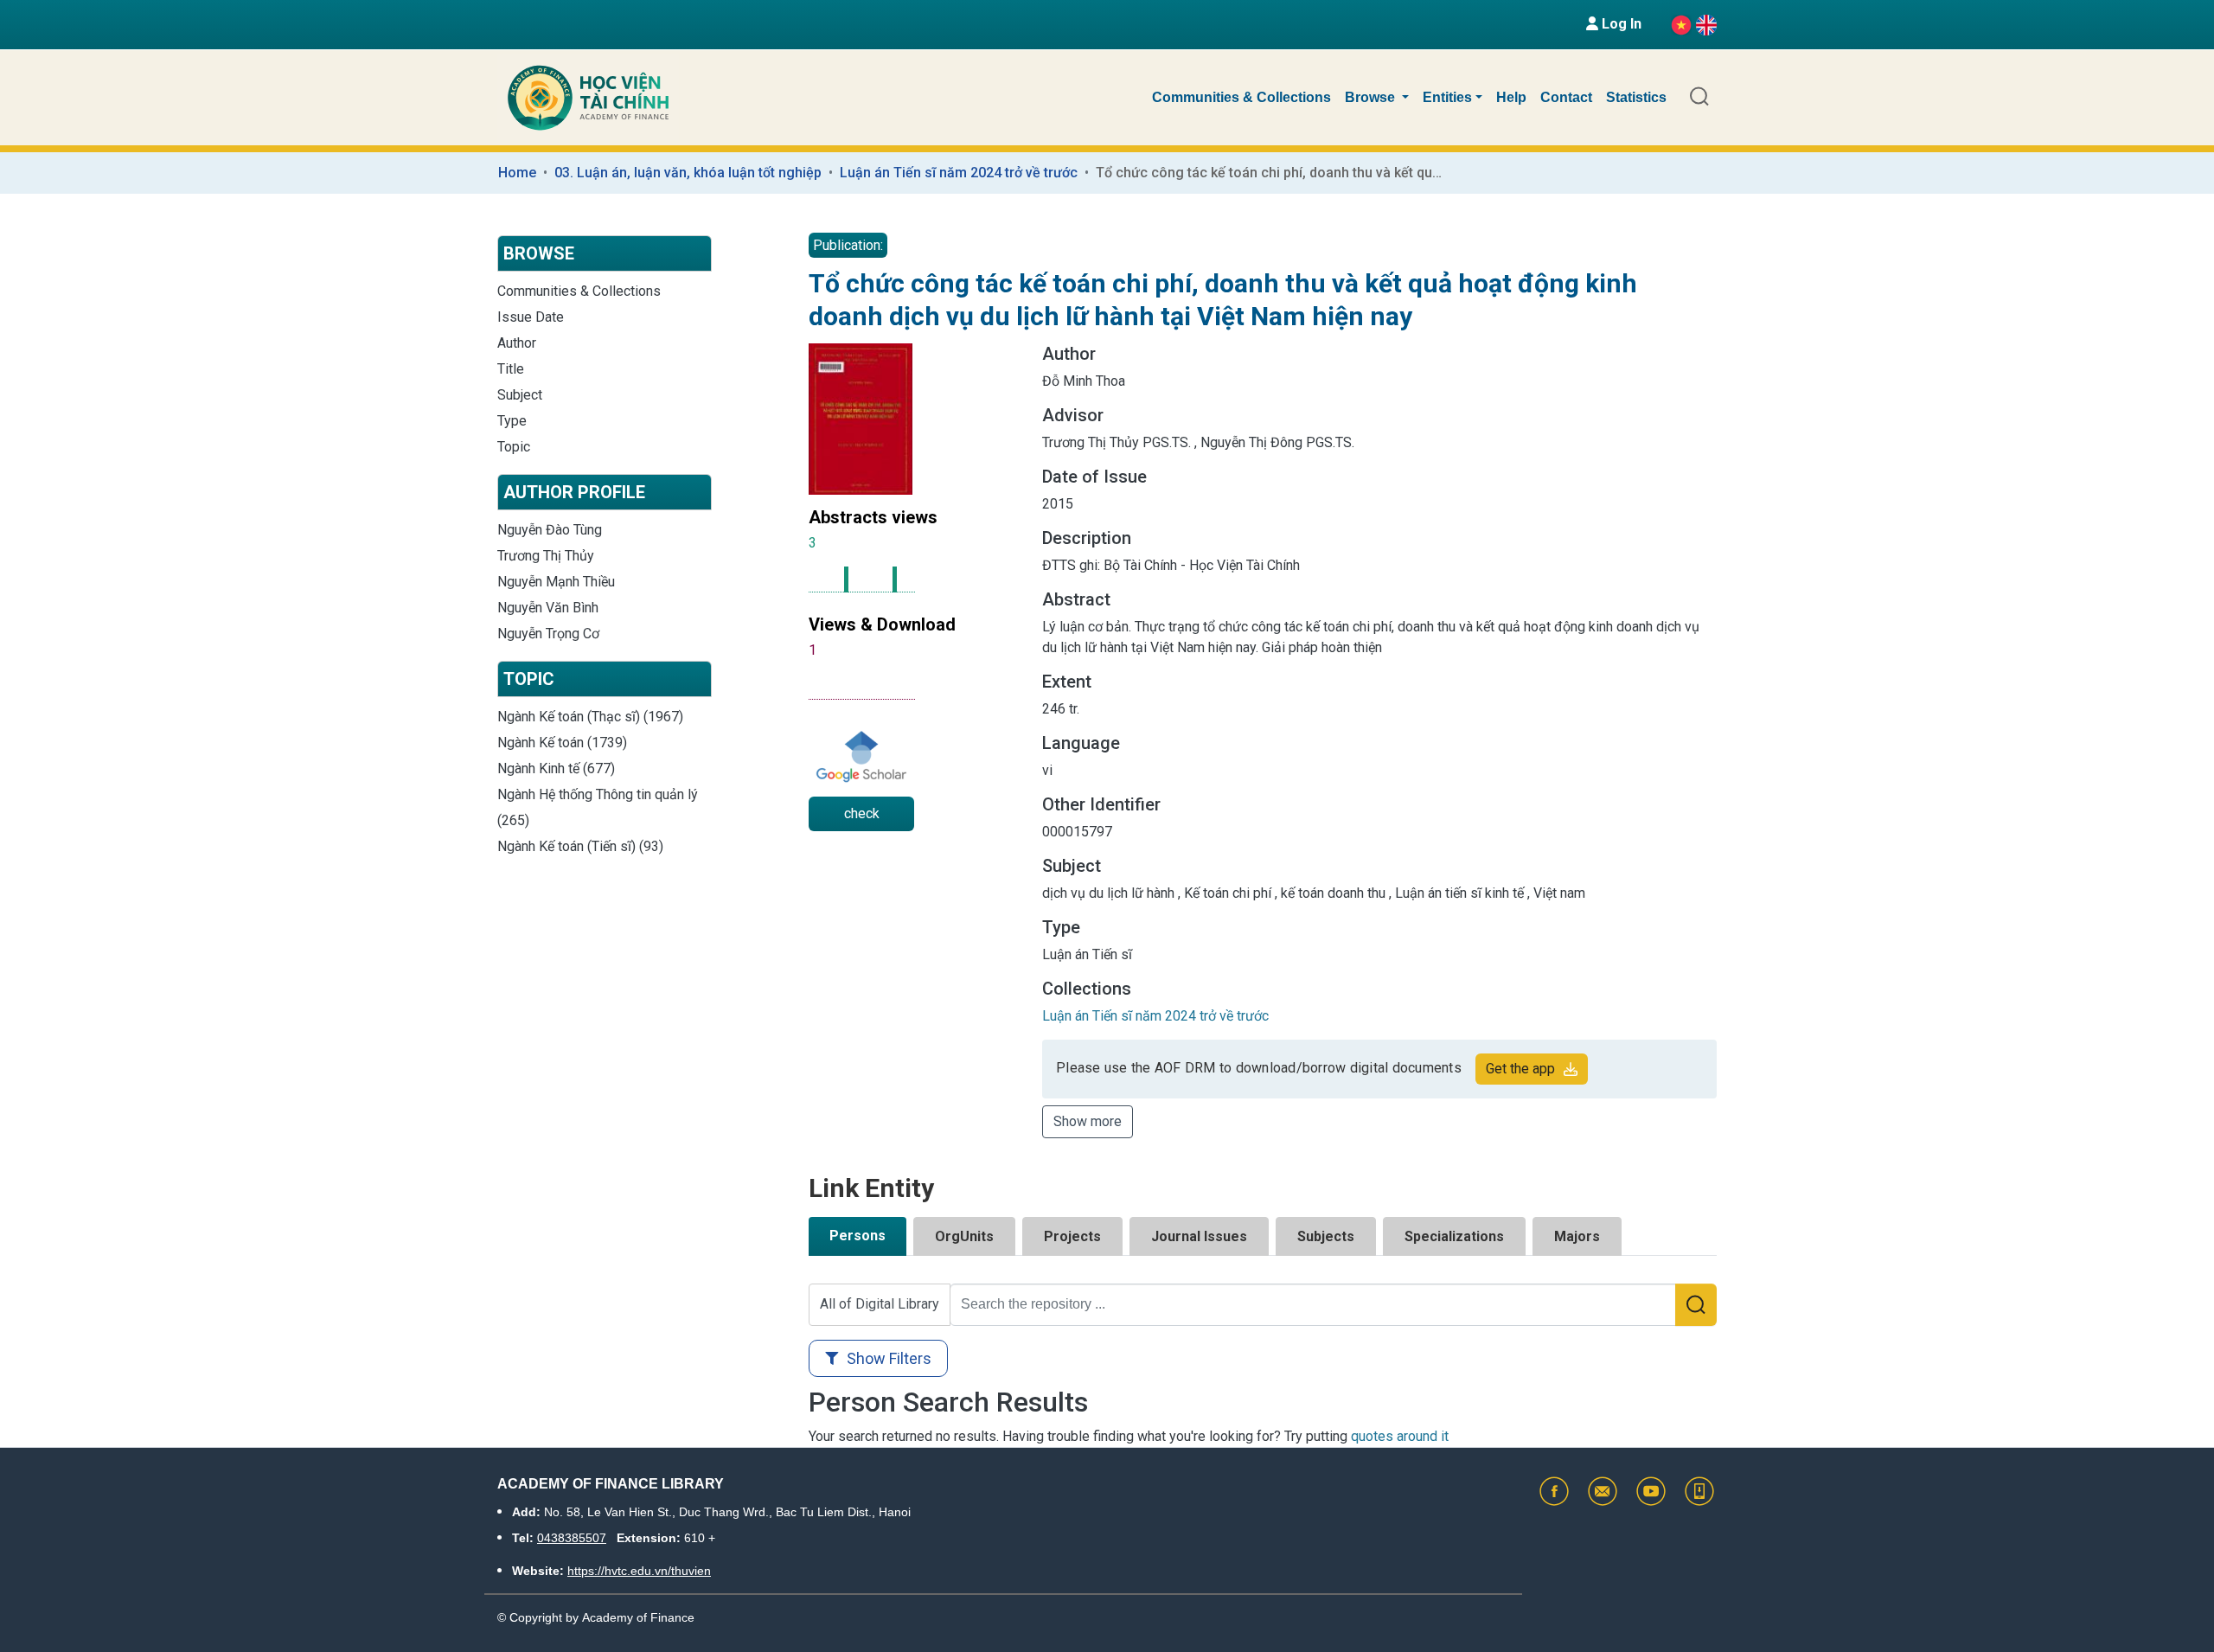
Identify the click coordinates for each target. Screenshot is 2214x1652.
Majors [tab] (1577, 1236)
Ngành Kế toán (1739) (562, 743)
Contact (1566, 97)
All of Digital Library (880, 1304)
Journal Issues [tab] (1199, 1236)
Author (517, 343)
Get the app (1520, 1069)
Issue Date (531, 317)
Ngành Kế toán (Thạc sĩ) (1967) (590, 717)
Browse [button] (1372, 97)
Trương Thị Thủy (546, 556)
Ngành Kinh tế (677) (556, 768)
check (862, 813)
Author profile (574, 492)
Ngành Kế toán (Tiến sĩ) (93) (580, 846)
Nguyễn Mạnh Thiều (556, 582)
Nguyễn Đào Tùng (550, 530)
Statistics (1636, 97)
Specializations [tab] (1454, 1236)
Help (1511, 97)
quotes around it (1400, 1436)
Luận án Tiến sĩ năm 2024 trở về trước (959, 173)
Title (511, 369)
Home (517, 173)
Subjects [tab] (1326, 1236)
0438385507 (572, 1538)
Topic (514, 447)
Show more (1088, 1121)
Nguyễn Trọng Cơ (548, 634)
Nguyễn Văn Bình (548, 608)
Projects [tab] (1072, 1236)
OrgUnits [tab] (964, 1236)
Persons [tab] (857, 1236)
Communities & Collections (1241, 97)
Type (512, 421)
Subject (520, 395)
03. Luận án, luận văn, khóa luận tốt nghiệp (688, 173)
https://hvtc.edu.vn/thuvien (639, 1571)
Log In (1620, 24)
